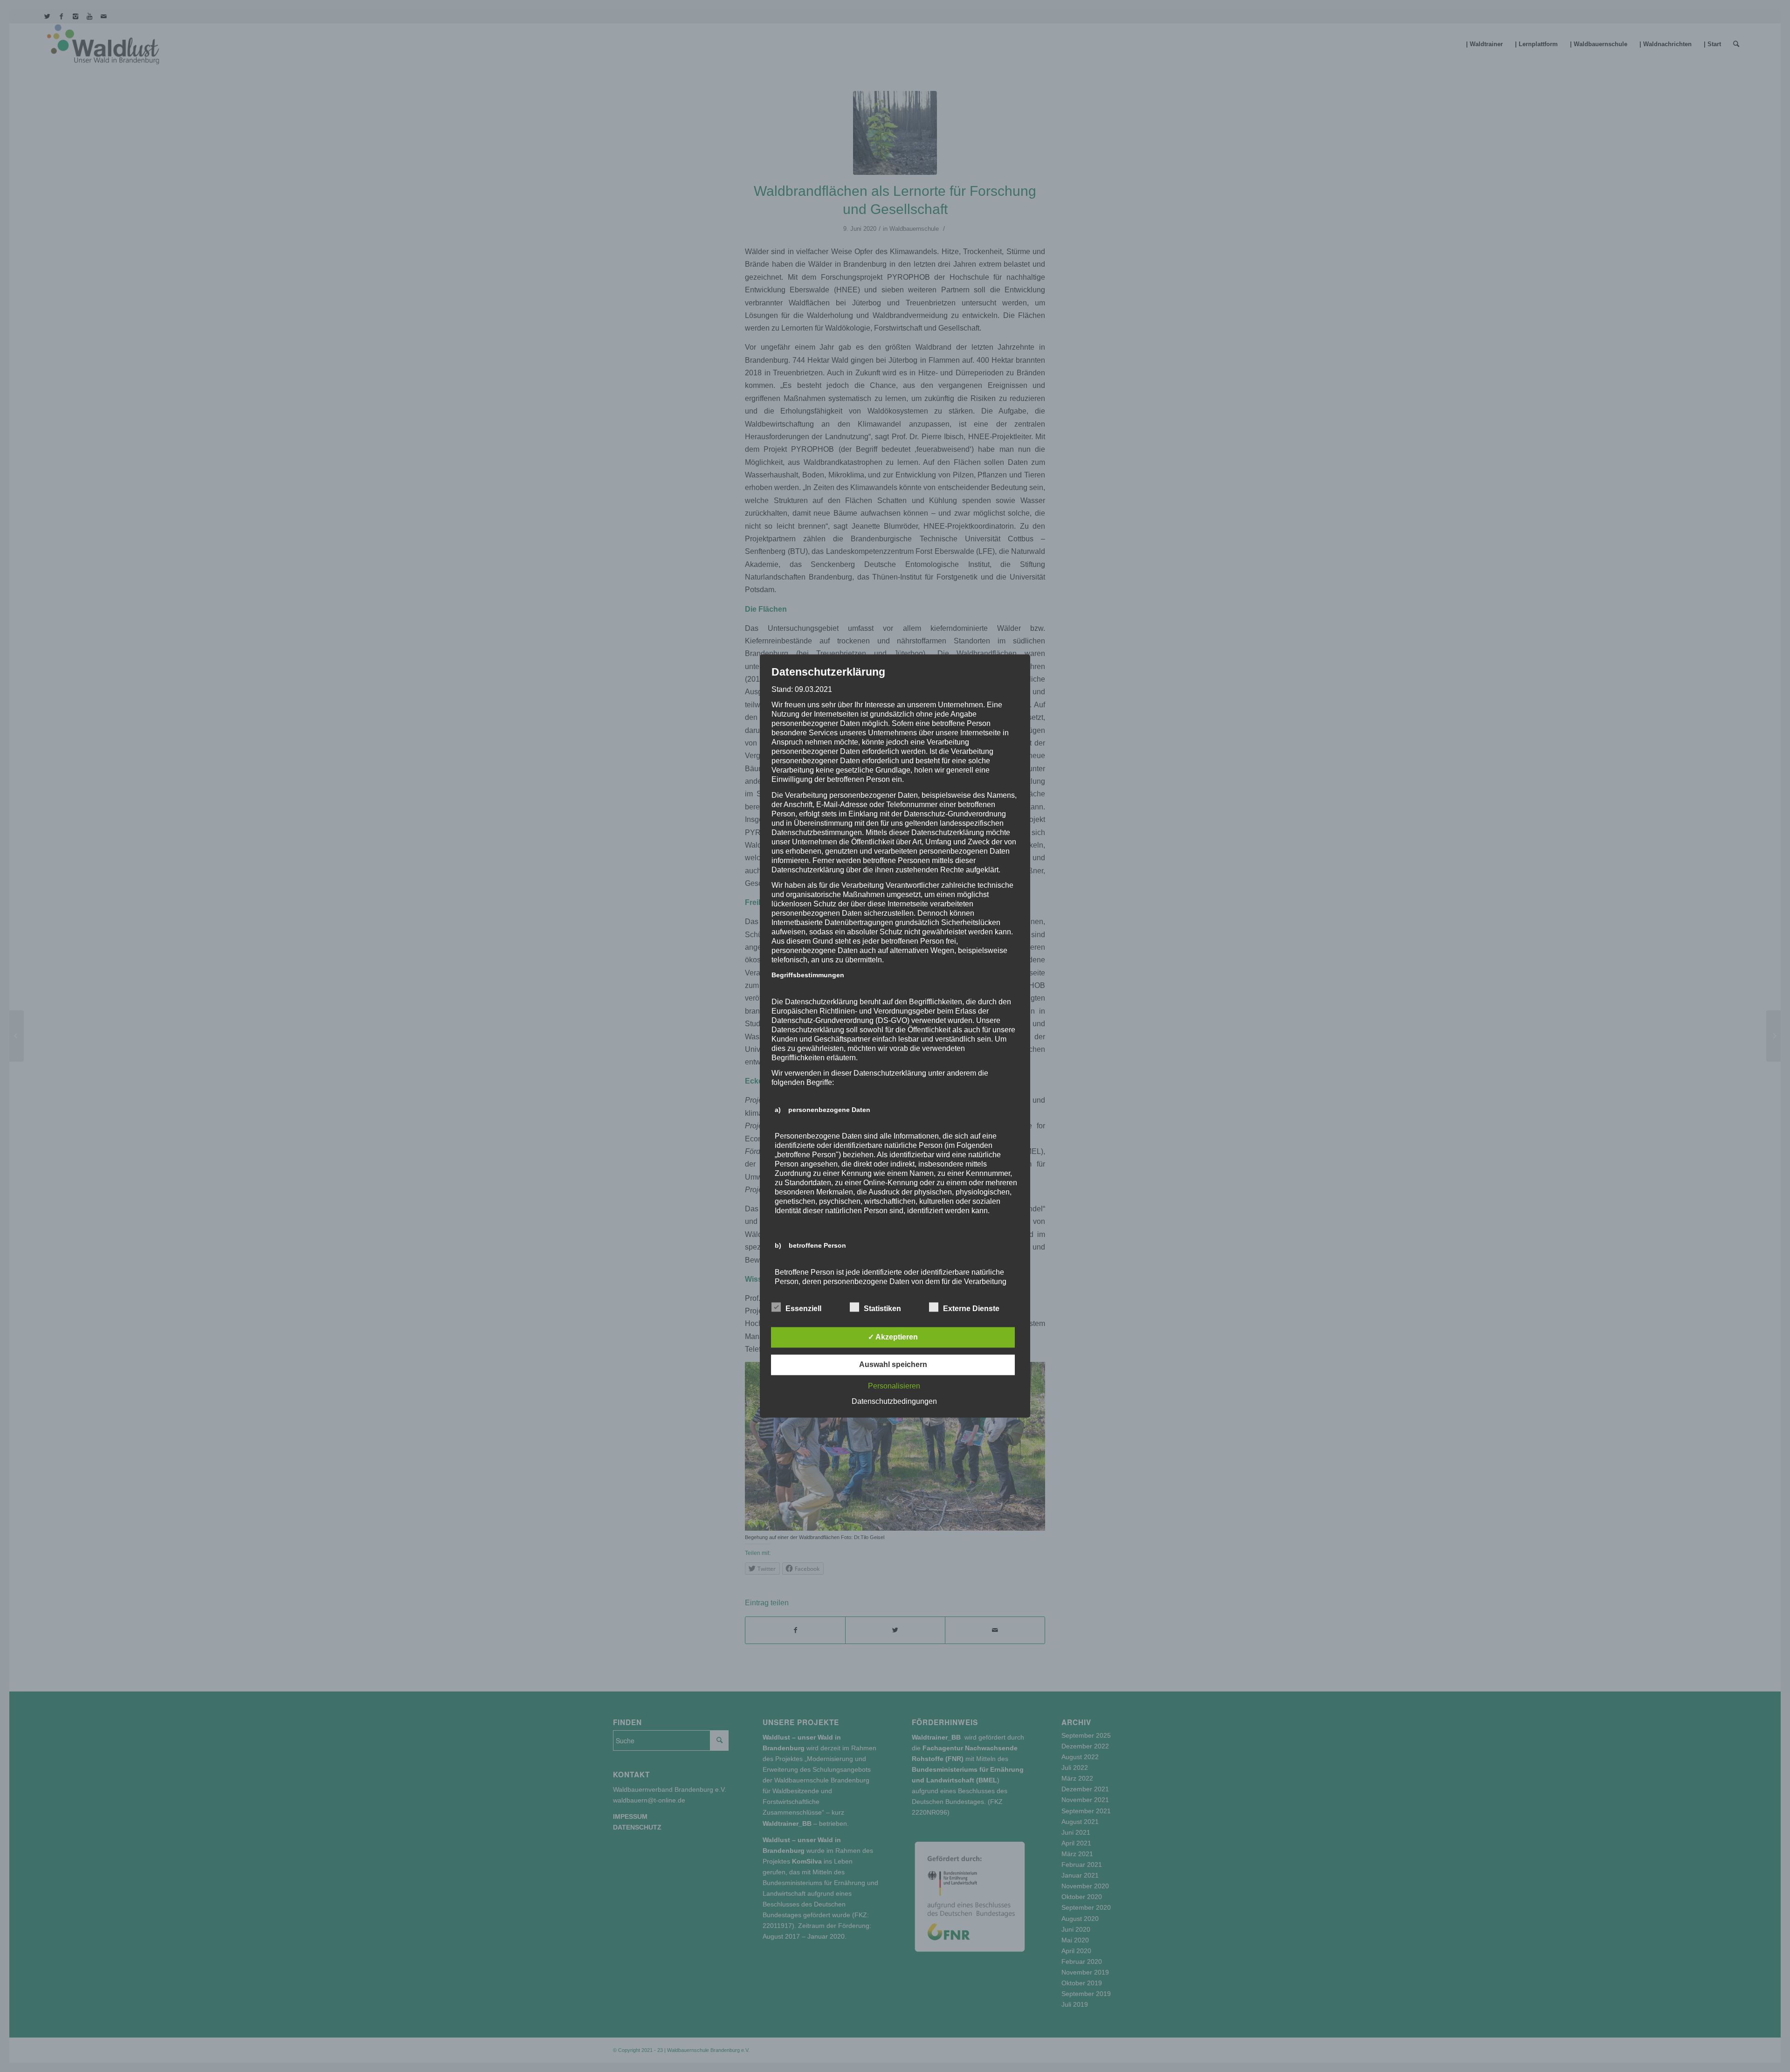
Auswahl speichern (893, 1365)
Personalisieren (894, 1386)
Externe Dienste (971, 1309)
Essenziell (803, 1309)
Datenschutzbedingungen (894, 1402)
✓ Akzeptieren (893, 1337)
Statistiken (882, 1309)
